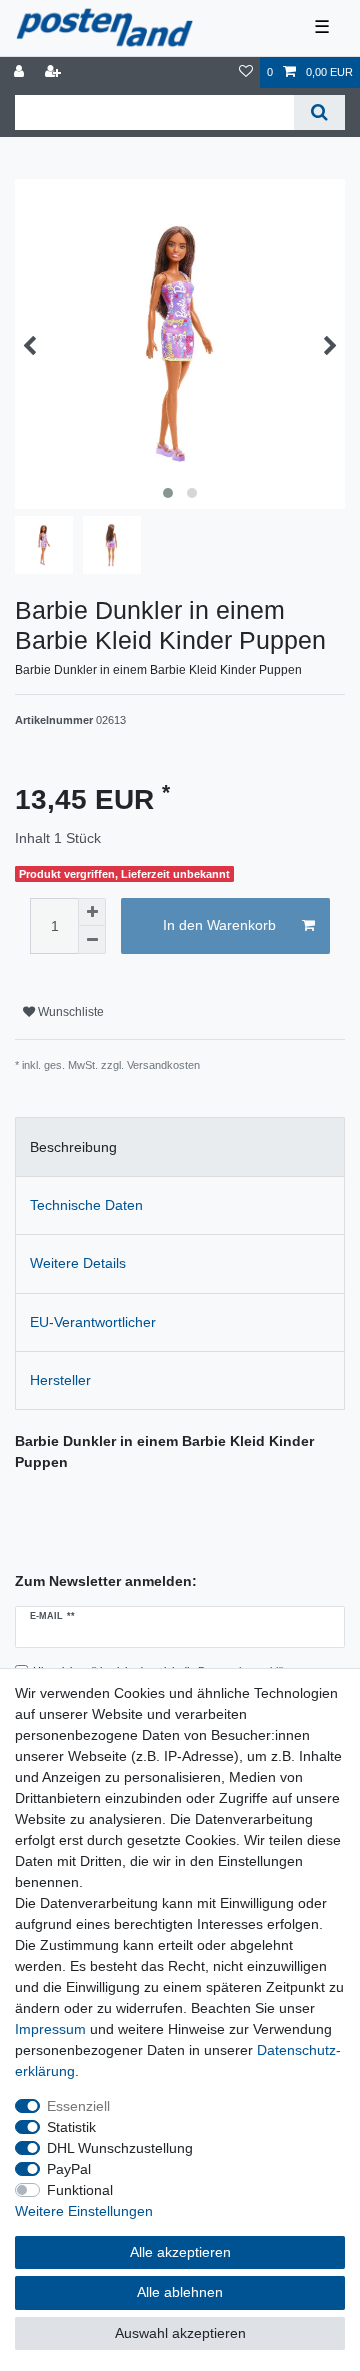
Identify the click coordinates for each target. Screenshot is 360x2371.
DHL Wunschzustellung (120, 2148)
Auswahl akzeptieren (180, 2333)
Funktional (80, 2190)
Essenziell (78, 2106)
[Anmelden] (21, 72)
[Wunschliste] (246, 72)
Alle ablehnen (180, 2292)
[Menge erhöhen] (92, 912)
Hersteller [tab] (60, 1380)
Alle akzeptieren (180, 2252)
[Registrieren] (55, 72)
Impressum (50, 2029)
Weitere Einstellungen (84, 2211)
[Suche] (319, 112)
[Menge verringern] (92, 940)
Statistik (71, 2127)
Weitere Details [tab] (78, 1263)
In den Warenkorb (219, 925)
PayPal (69, 2169)
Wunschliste (69, 1012)
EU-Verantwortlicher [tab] (93, 1322)
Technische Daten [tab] (86, 1205)
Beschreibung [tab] (73, 1147)
